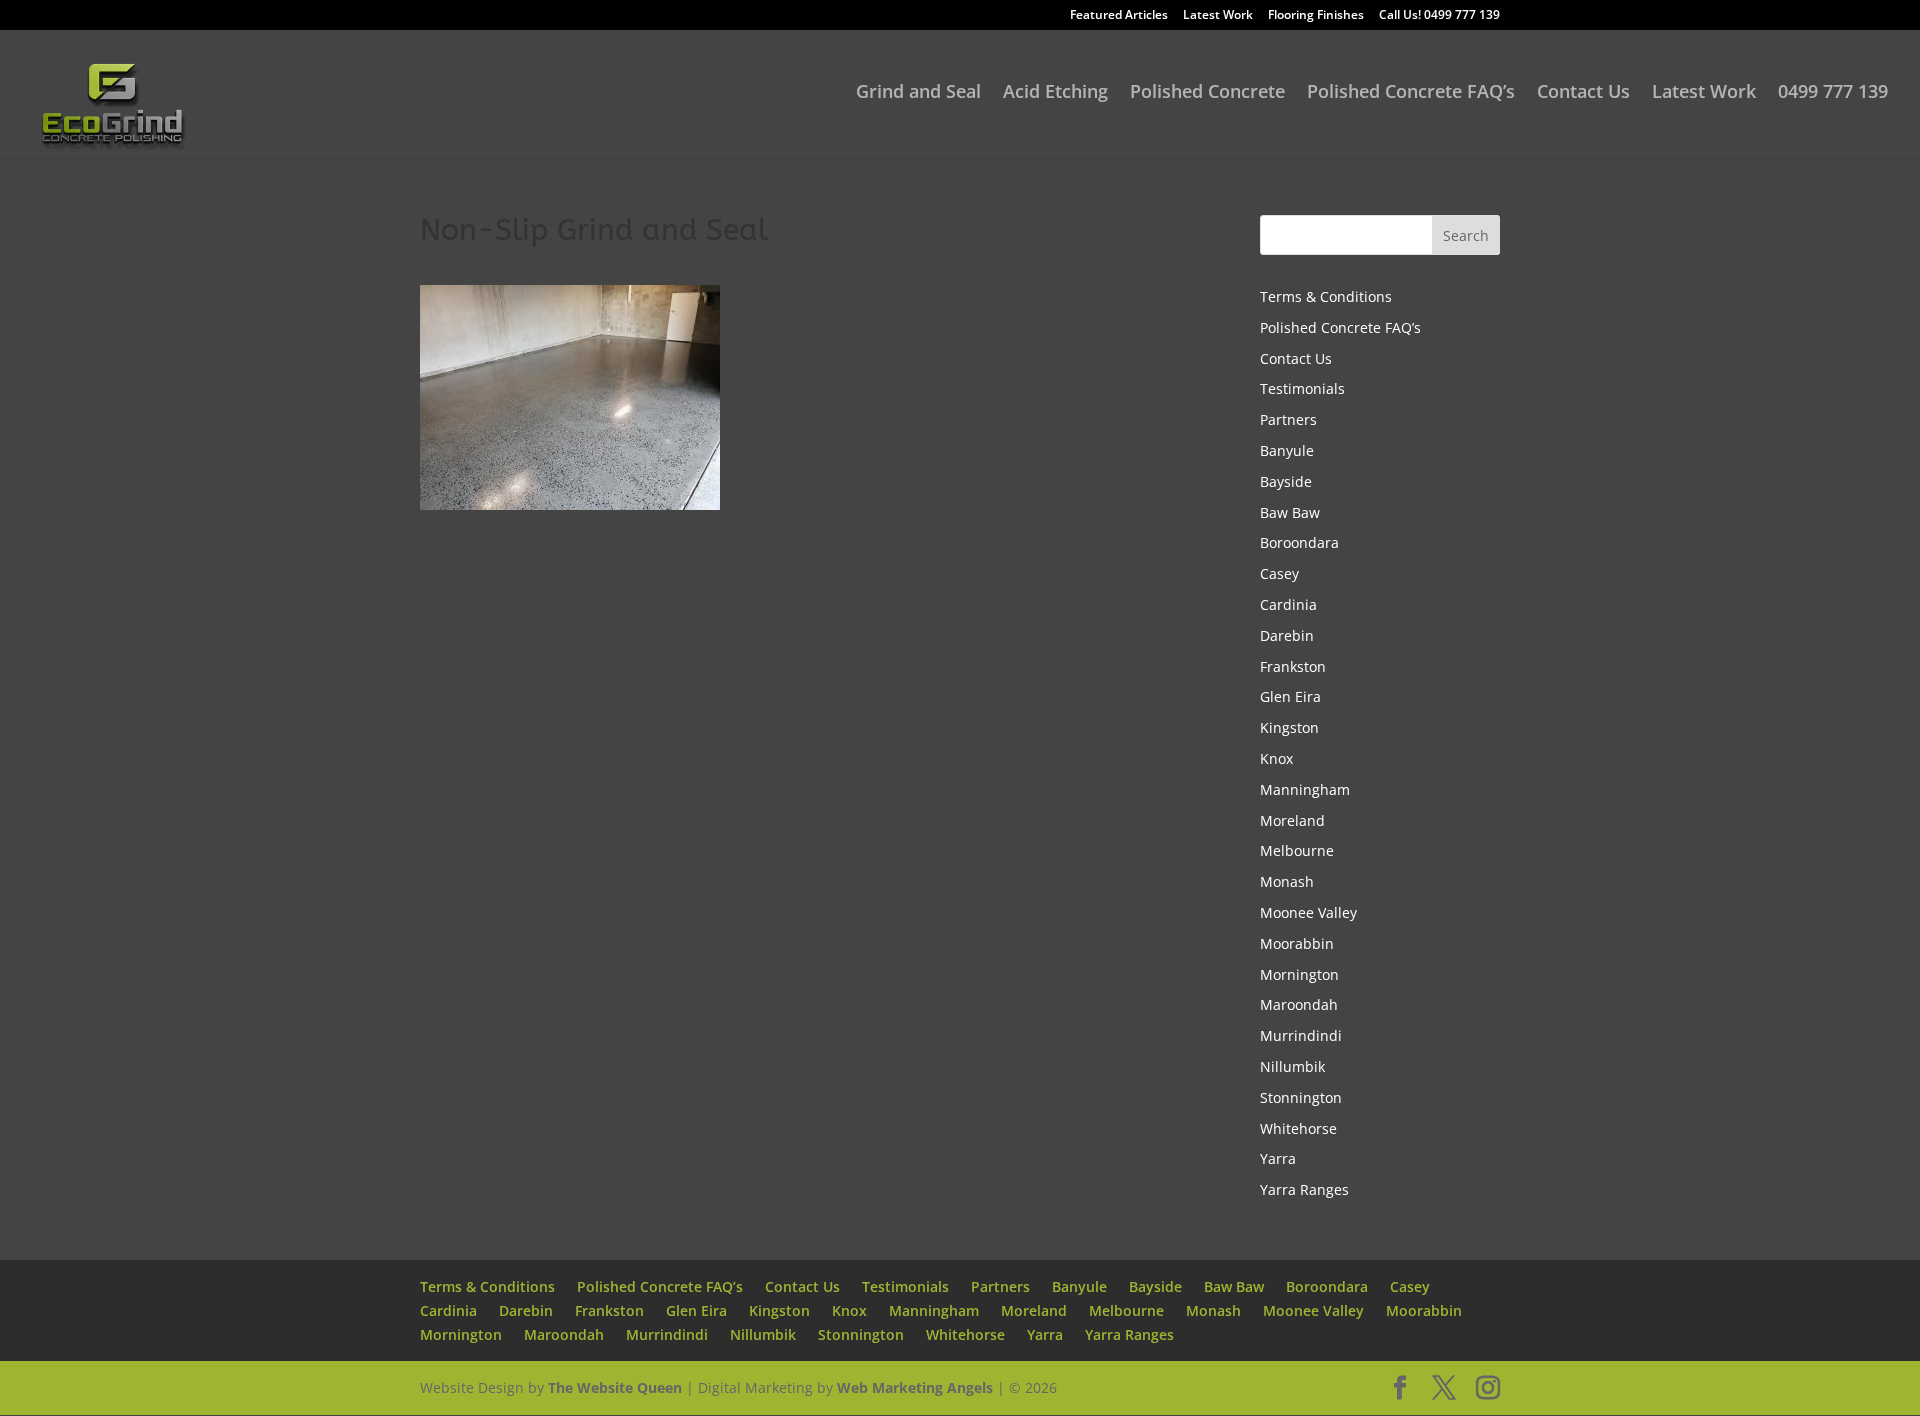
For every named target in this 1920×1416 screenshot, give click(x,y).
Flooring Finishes (1316, 16)
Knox (1276, 758)
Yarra (1278, 1158)
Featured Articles (1119, 16)
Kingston (1289, 727)
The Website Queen (615, 1387)
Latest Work (1218, 16)
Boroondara (1299, 542)
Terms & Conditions (1326, 296)
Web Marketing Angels (915, 1387)
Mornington (1299, 974)
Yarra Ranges (1304, 1189)
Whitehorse (1298, 1128)
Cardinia (1288, 604)
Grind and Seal (918, 93)
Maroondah (1299, 1004)
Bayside (1286, 481)
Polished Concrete (1207, 93)
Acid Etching (1055, 93)
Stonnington (1301, 1097)
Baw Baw (1290, 512)
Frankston (1293, 666)
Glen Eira (1290, 696)
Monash (1287, 881)
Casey (1279, 573)
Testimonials (1302, 388)
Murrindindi (1301, 1035)
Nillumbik (1292, 1066)
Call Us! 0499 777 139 (1439, 16)
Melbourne (1297, 850)
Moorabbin (1297, 943)
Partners (1288, 419)
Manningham (1305, 789)
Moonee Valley (1308, 912)
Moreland (1292, 820)
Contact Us (1583, 93)
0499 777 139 (1833, 93)
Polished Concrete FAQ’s (1411, 93)
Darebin (1287, 635)
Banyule (1287, 450)
